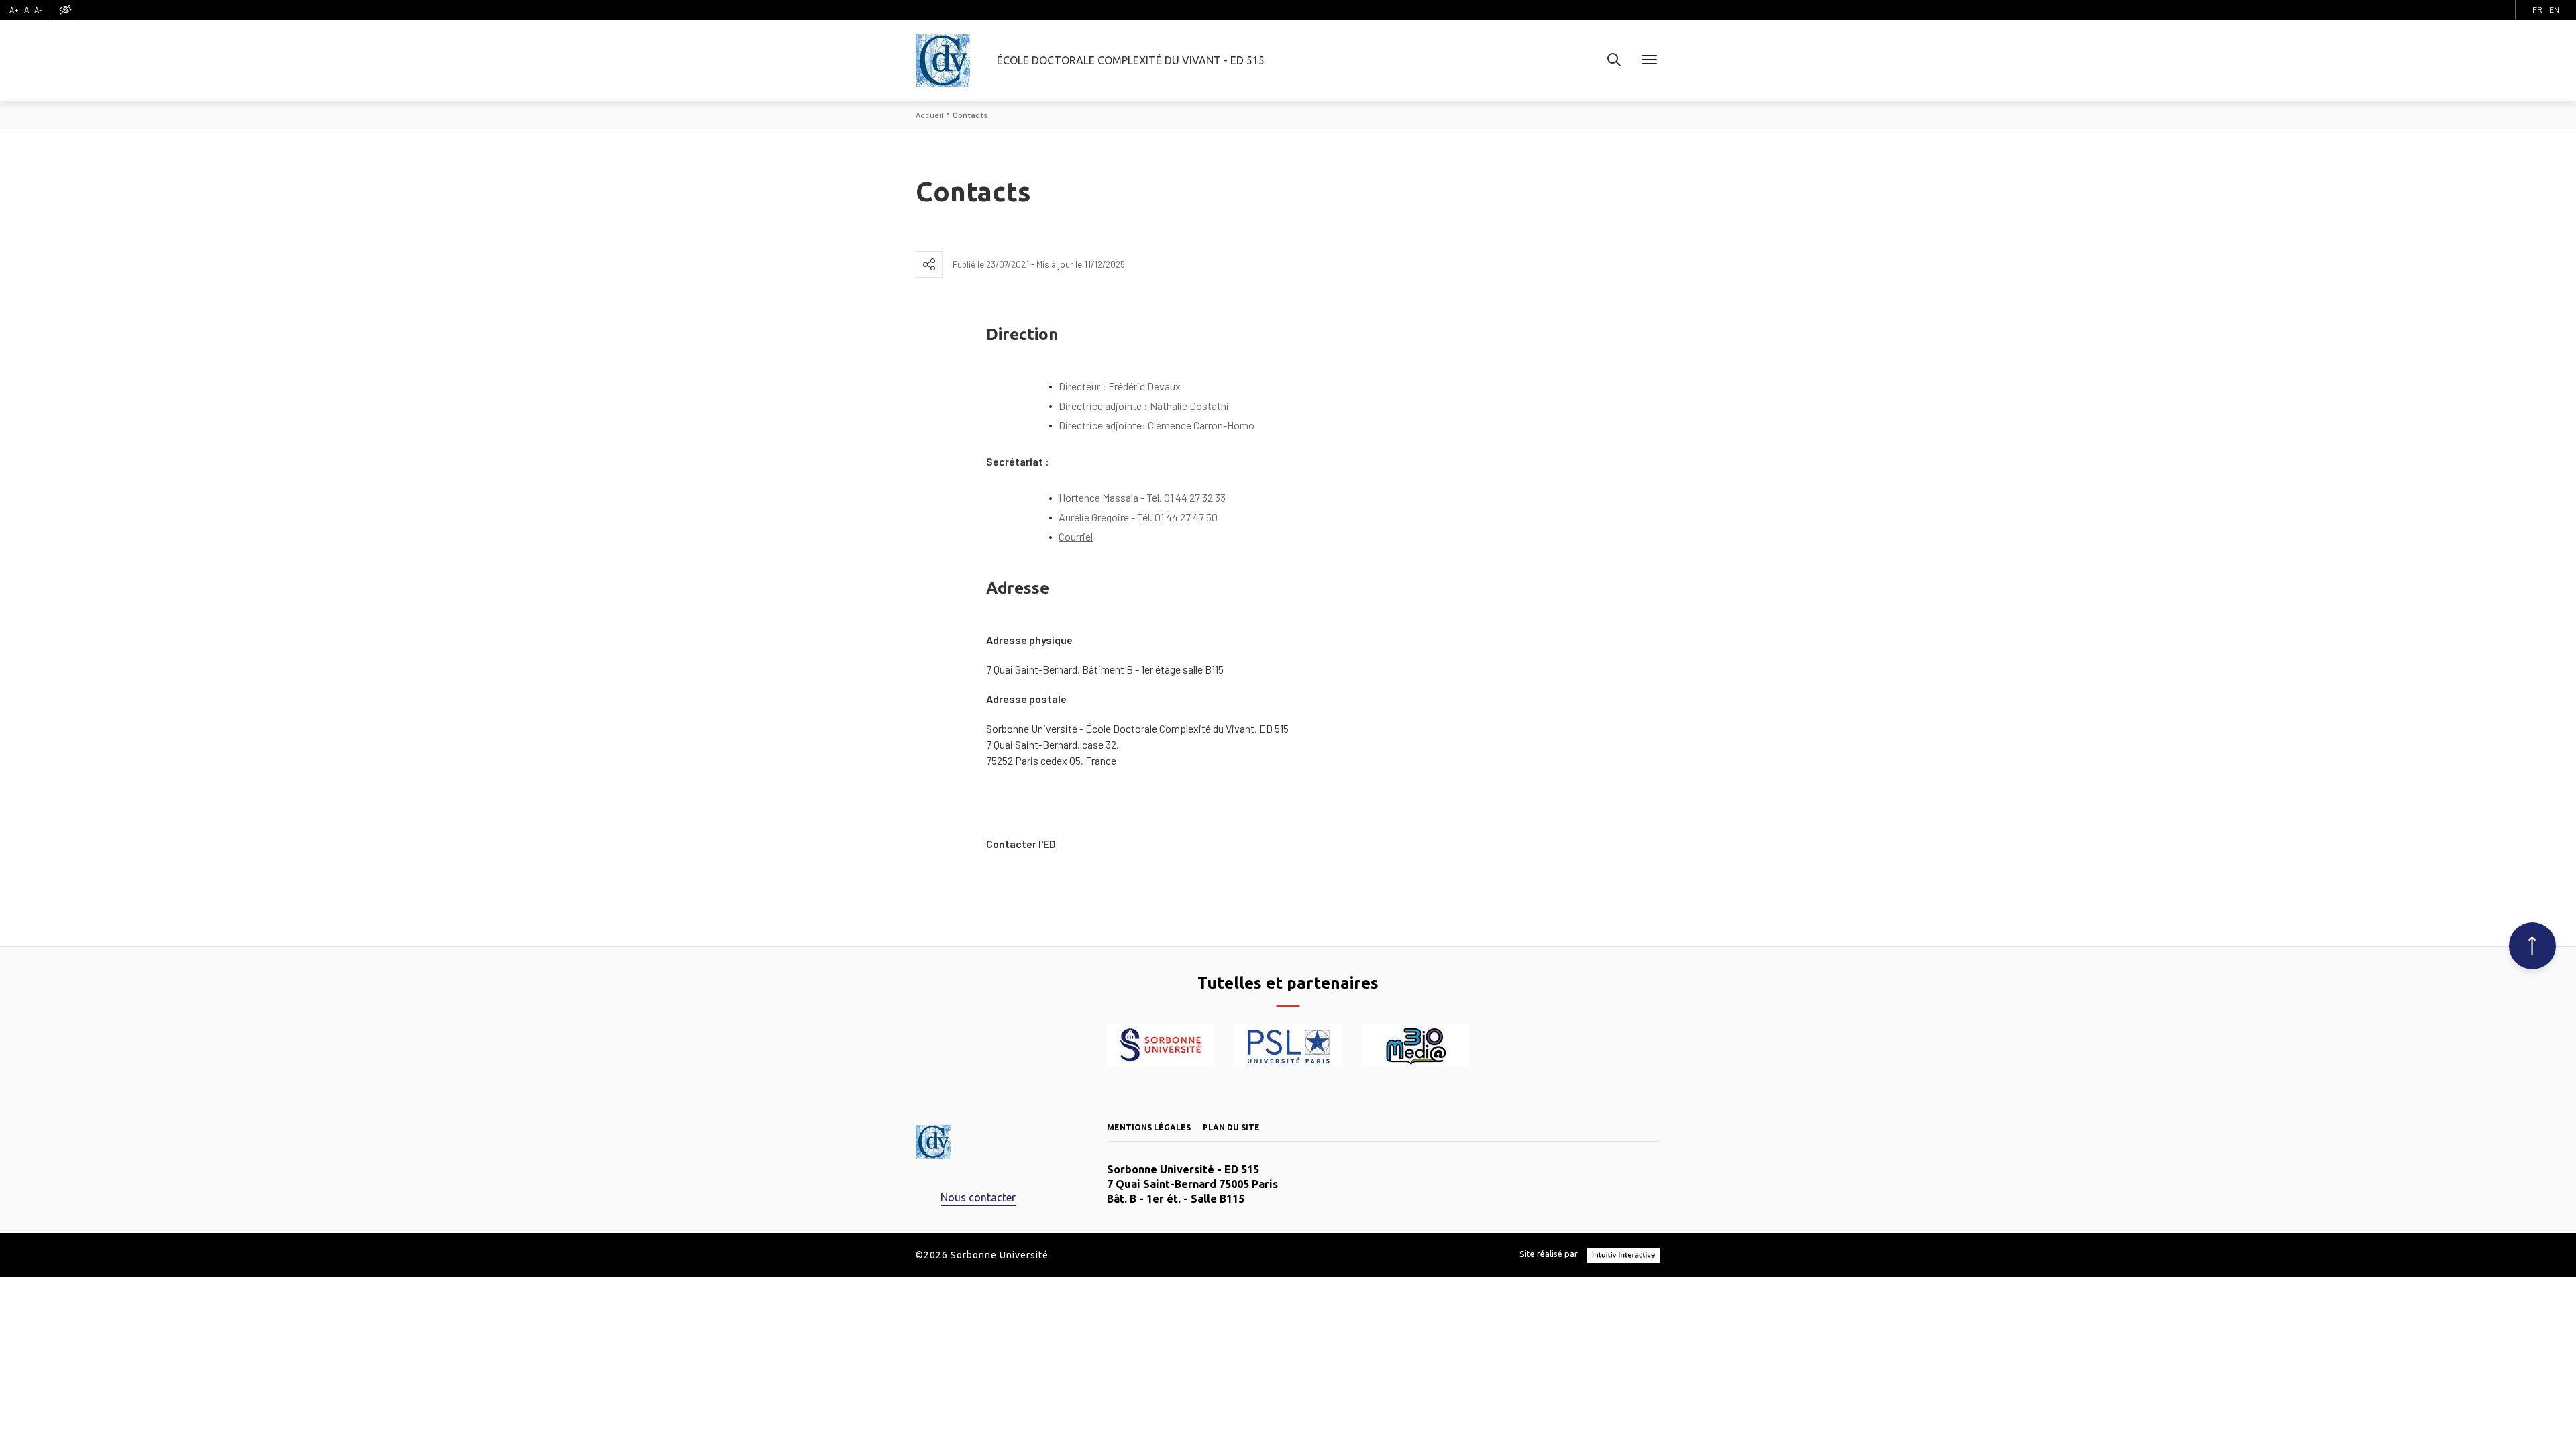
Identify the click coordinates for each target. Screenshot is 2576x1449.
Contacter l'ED (1021, 844)
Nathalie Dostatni (1189, 406)
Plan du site (1231, 1127)
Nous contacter (978, 1197)
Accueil (929, 115)
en (2554, 9)
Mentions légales (1149, 1127)
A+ (14, 9)
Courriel (1076, 536)
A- (38, 9)
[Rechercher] (1614, 60)
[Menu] (1649, 60)
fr (2537, 9)
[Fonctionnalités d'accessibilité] (65, 10)
